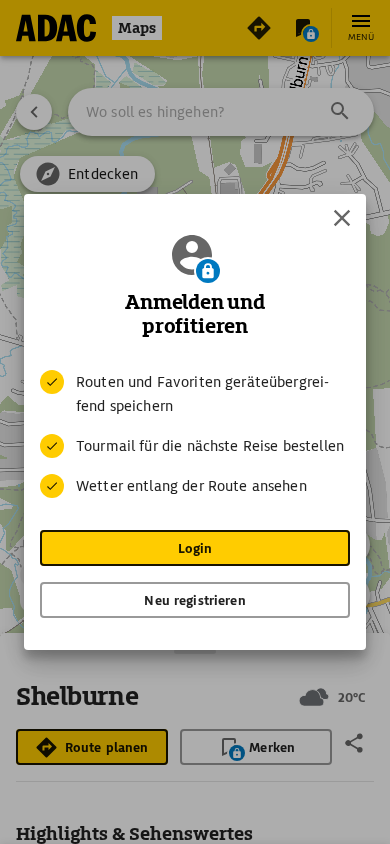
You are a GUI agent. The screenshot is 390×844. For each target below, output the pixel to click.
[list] (195, 434)
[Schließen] (342, 218)
